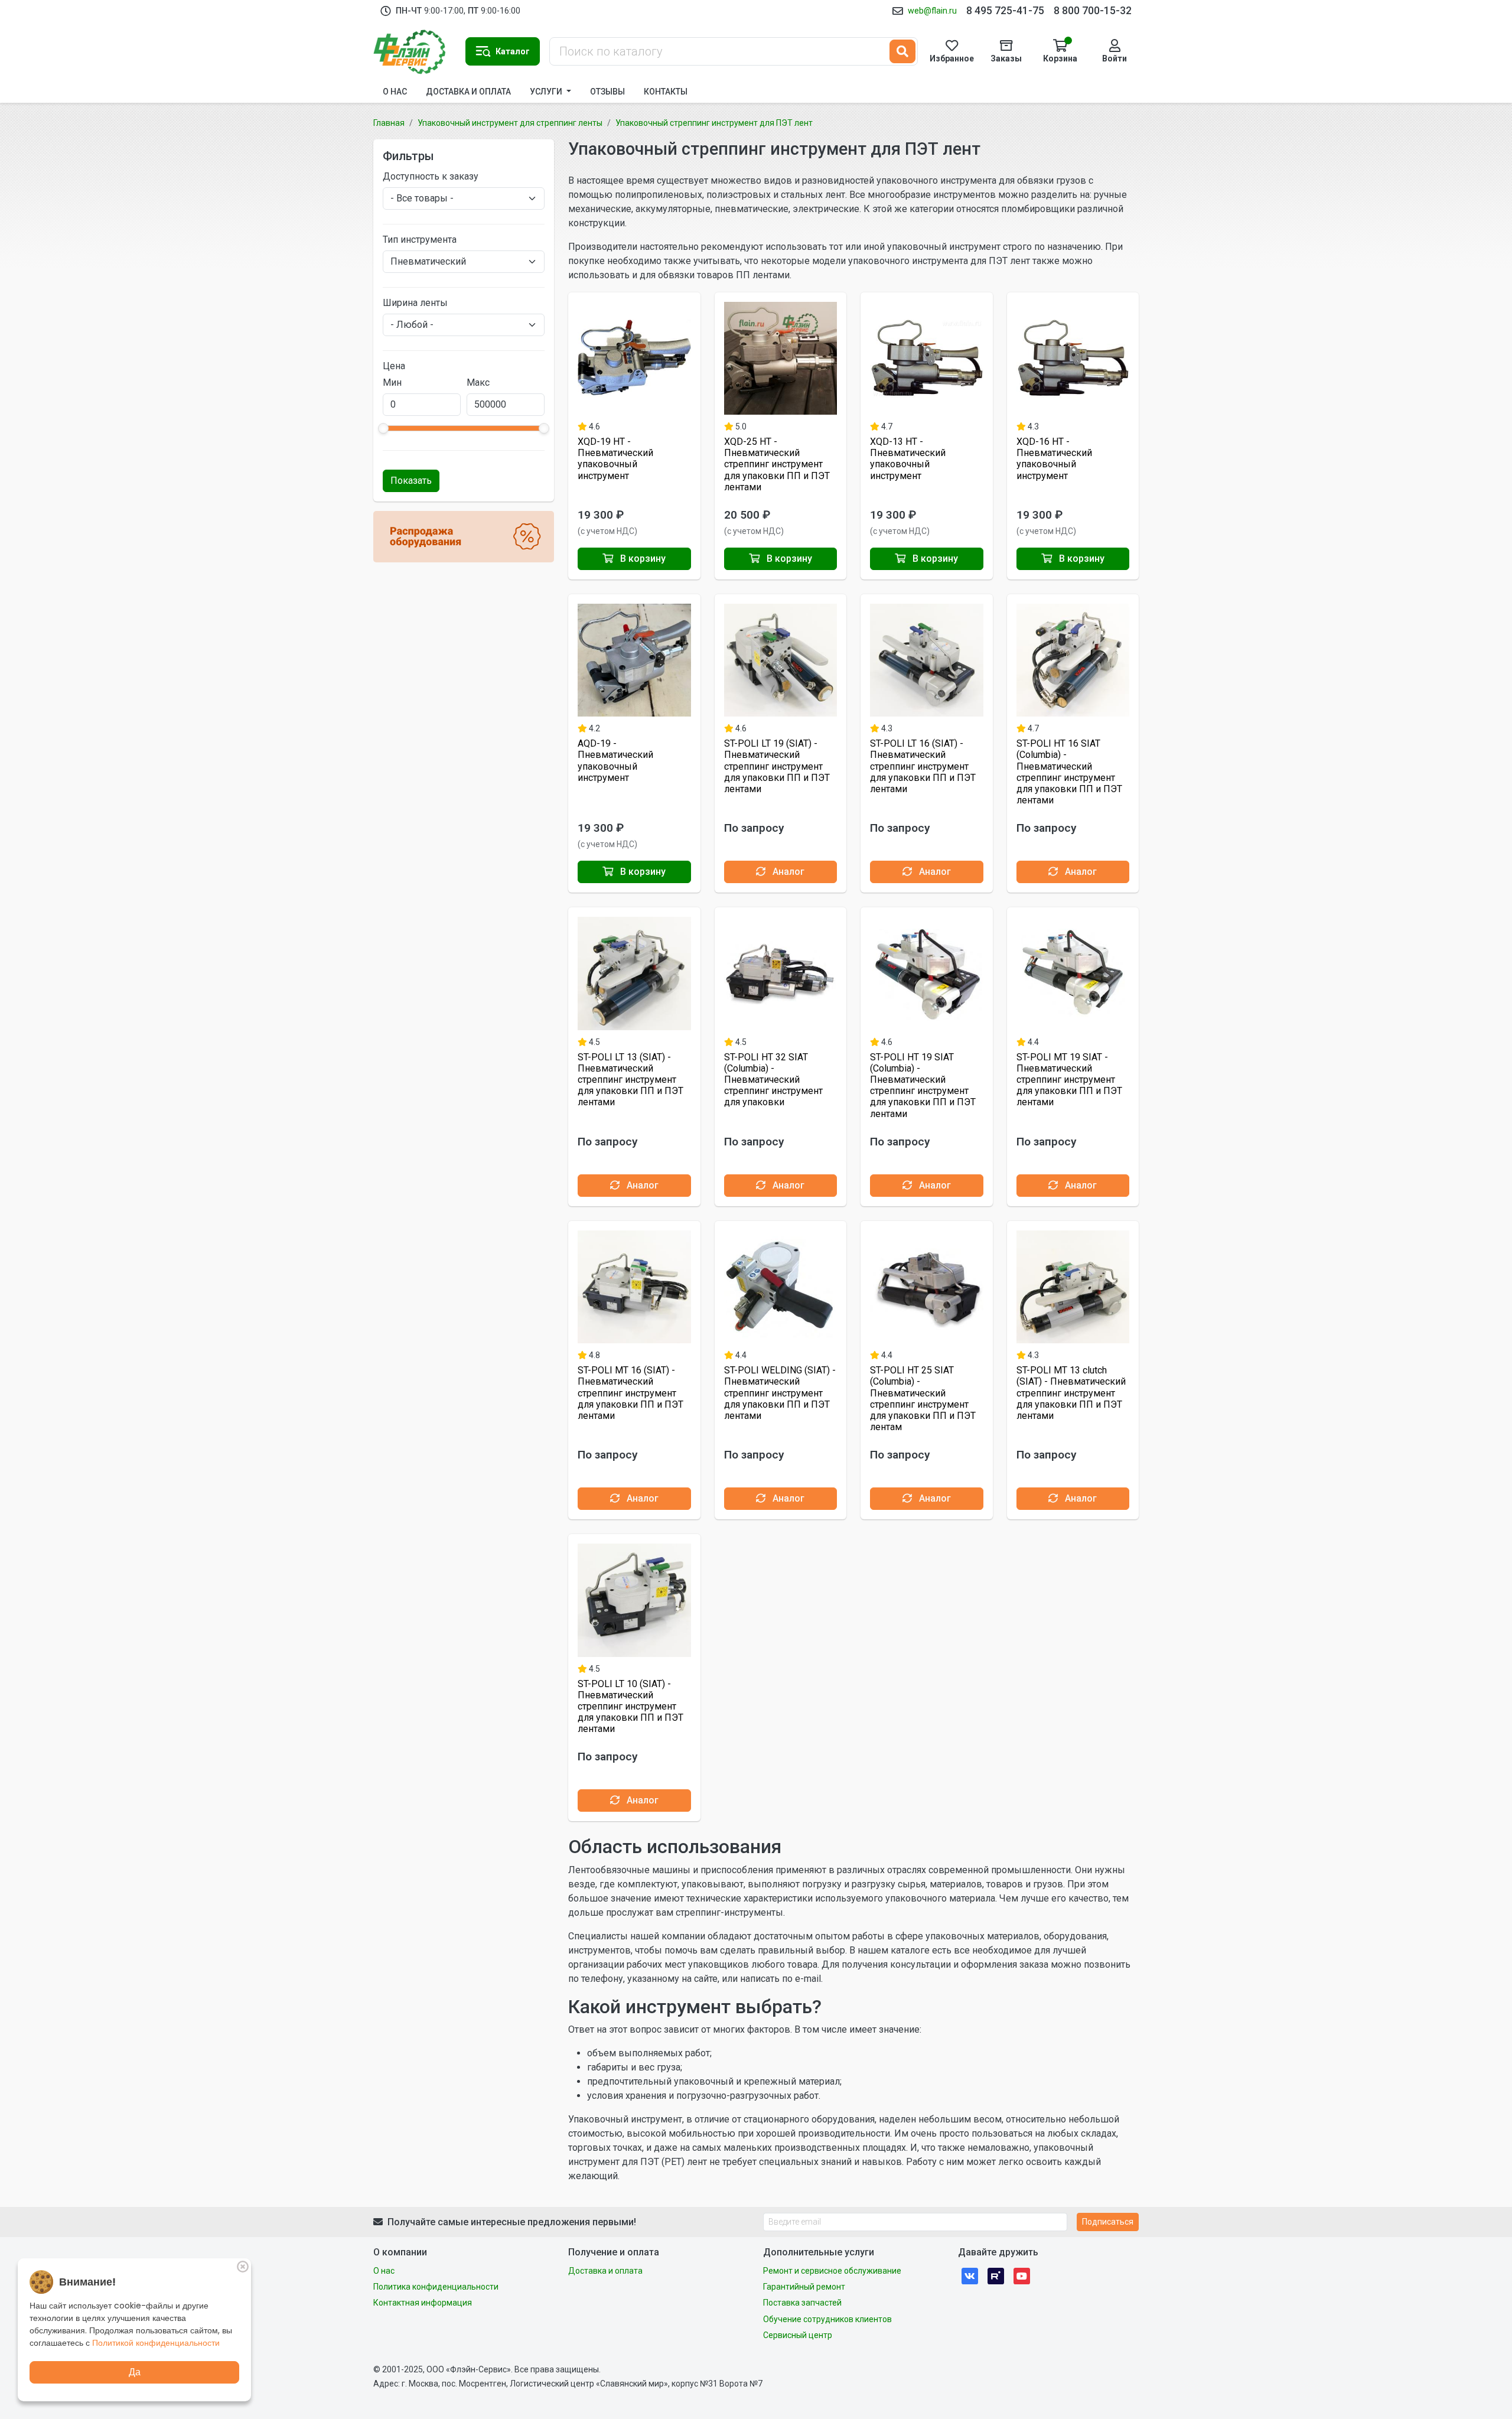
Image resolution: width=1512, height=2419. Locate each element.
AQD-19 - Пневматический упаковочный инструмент (615, 761)
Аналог (787, 872)
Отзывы (607, 92)
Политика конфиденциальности (436, 2287)
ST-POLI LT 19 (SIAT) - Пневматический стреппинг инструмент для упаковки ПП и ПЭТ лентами (777, 766)
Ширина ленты (415, 303)
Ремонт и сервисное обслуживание (832, 2271)
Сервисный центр (798, 2335)
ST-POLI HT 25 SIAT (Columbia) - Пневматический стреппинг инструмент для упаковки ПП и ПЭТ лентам (923, 1399)
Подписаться (1108, 2222)
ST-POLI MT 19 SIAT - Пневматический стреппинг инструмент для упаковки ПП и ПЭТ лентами (1069, 1080)
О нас (395, 92)
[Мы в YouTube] (1022, 2276)
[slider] (383, 428)
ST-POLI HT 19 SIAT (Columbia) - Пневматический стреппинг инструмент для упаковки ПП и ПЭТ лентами (923, 1085)
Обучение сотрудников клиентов (827, 2319)
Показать (411, 481)
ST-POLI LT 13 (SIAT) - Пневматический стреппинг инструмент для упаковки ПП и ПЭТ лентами (630, 1080)
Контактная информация (423, 2303)
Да (135, 2372)
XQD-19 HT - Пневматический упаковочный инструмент (615, 459)
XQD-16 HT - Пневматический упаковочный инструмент (1054, 459)
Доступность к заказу (431, 176)
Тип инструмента (420, 240)
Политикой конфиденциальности (156, 2343)
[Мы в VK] (970, 2276)
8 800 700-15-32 (1093, 11)
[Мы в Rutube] (996, 2276)
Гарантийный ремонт (804, 2287)
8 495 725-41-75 (1005, 11)
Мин (392, 382)
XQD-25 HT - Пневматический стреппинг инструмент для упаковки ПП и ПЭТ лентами (777, 464)
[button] (503, 51)
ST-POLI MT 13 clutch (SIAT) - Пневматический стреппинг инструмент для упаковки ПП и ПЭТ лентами (1071, 1393)
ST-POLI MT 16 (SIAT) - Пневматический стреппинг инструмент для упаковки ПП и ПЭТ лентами (630, 1393)
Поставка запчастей (802, 2303)
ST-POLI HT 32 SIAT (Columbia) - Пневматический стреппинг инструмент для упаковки (773, 1080)
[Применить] (902, 51)
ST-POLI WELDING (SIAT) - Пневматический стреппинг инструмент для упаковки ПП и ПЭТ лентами (780, 1393)
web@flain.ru (932, 11)
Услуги (547, 92)
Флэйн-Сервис (415, 51)
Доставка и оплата (468, 92)
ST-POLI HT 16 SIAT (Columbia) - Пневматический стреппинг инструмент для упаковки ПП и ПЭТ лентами (1069, 772)
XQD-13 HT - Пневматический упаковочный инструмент (908, 459)
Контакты (666, 92)
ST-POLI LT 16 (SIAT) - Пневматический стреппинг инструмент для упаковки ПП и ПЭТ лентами (923, 766)
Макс (478, 382)
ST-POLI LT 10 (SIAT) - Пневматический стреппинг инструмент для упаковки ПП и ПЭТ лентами (630, 1707)
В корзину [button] (642, 559)
